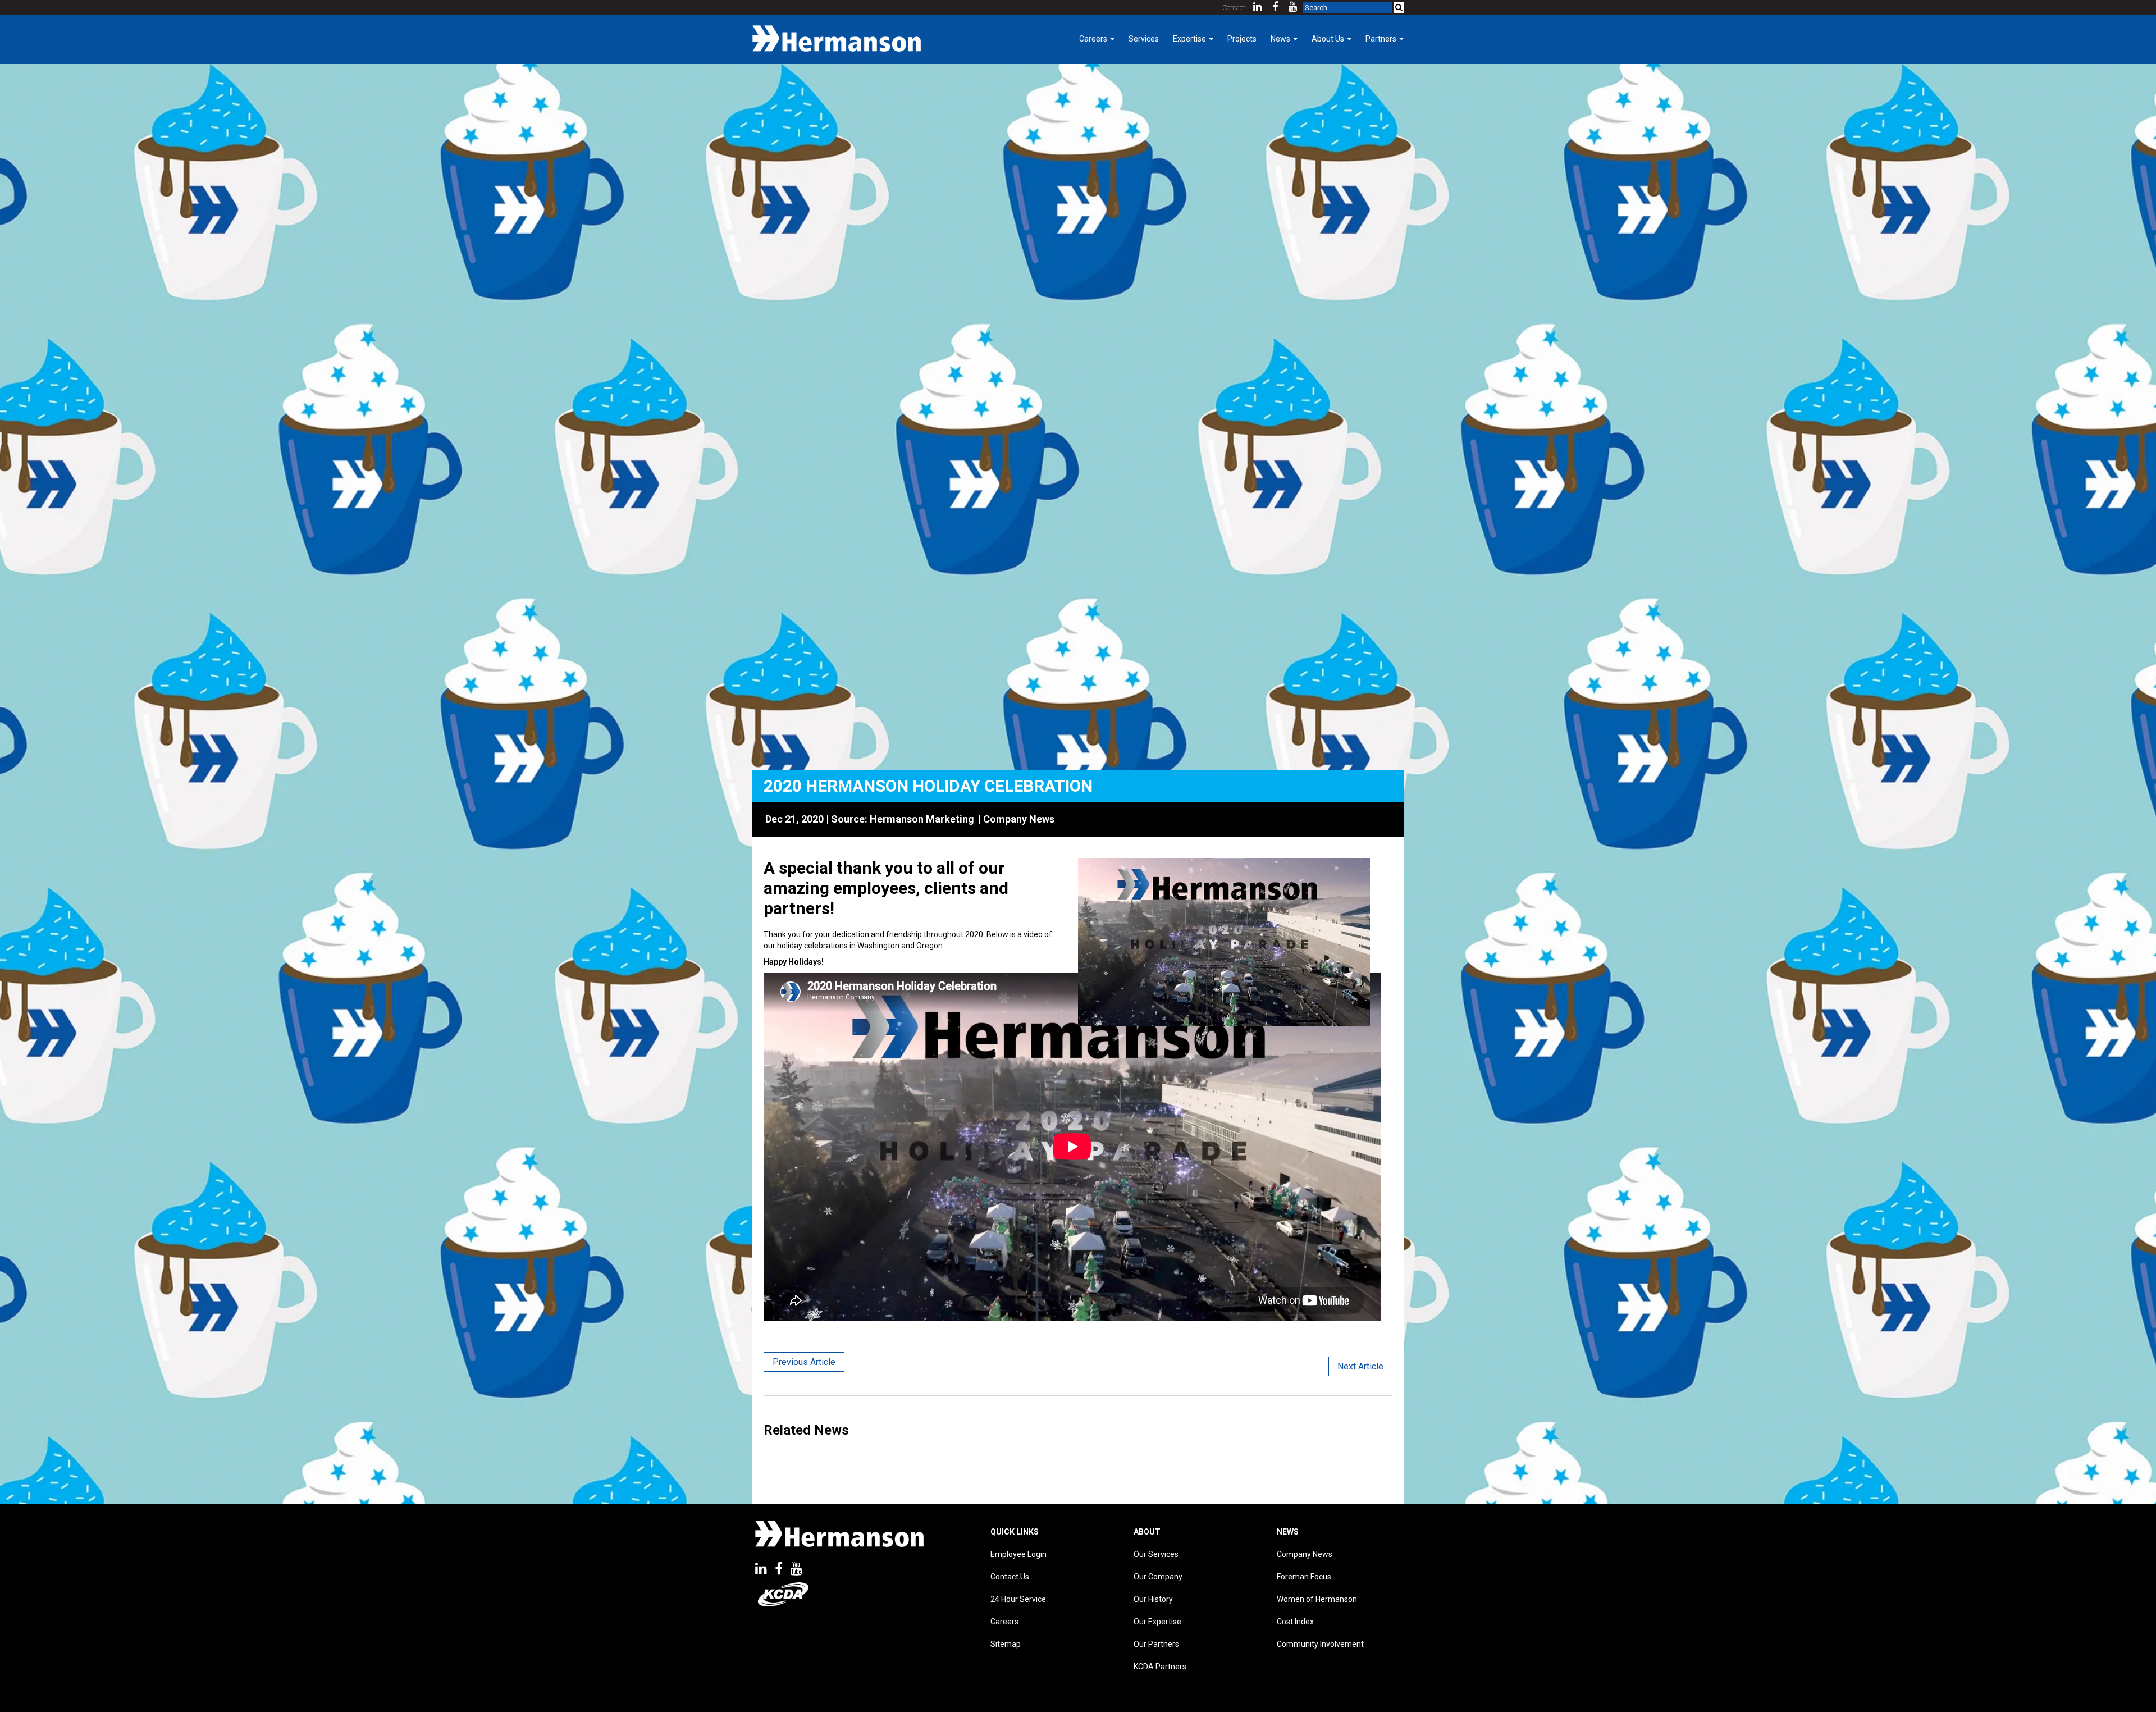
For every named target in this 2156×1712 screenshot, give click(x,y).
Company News (1019, 819)
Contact (1234, 8)
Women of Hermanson (1317, 1599)
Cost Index (1295, 1622)
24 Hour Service (1018, 1599)
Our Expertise (1157, 1622)
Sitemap (1006, 1644)
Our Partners (1156, 1644)
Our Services (1156, 1554)
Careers (1004, 1622)
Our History (1153, 1599)
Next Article (1360, 1366)
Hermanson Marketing (922, 819)
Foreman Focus (1304, 1577)
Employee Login (1018, 1554)
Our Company (1158, 1577)
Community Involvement (1320, 1644)
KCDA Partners (1160, 1667)
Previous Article (804, 1362)
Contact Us (1010, 1577)
